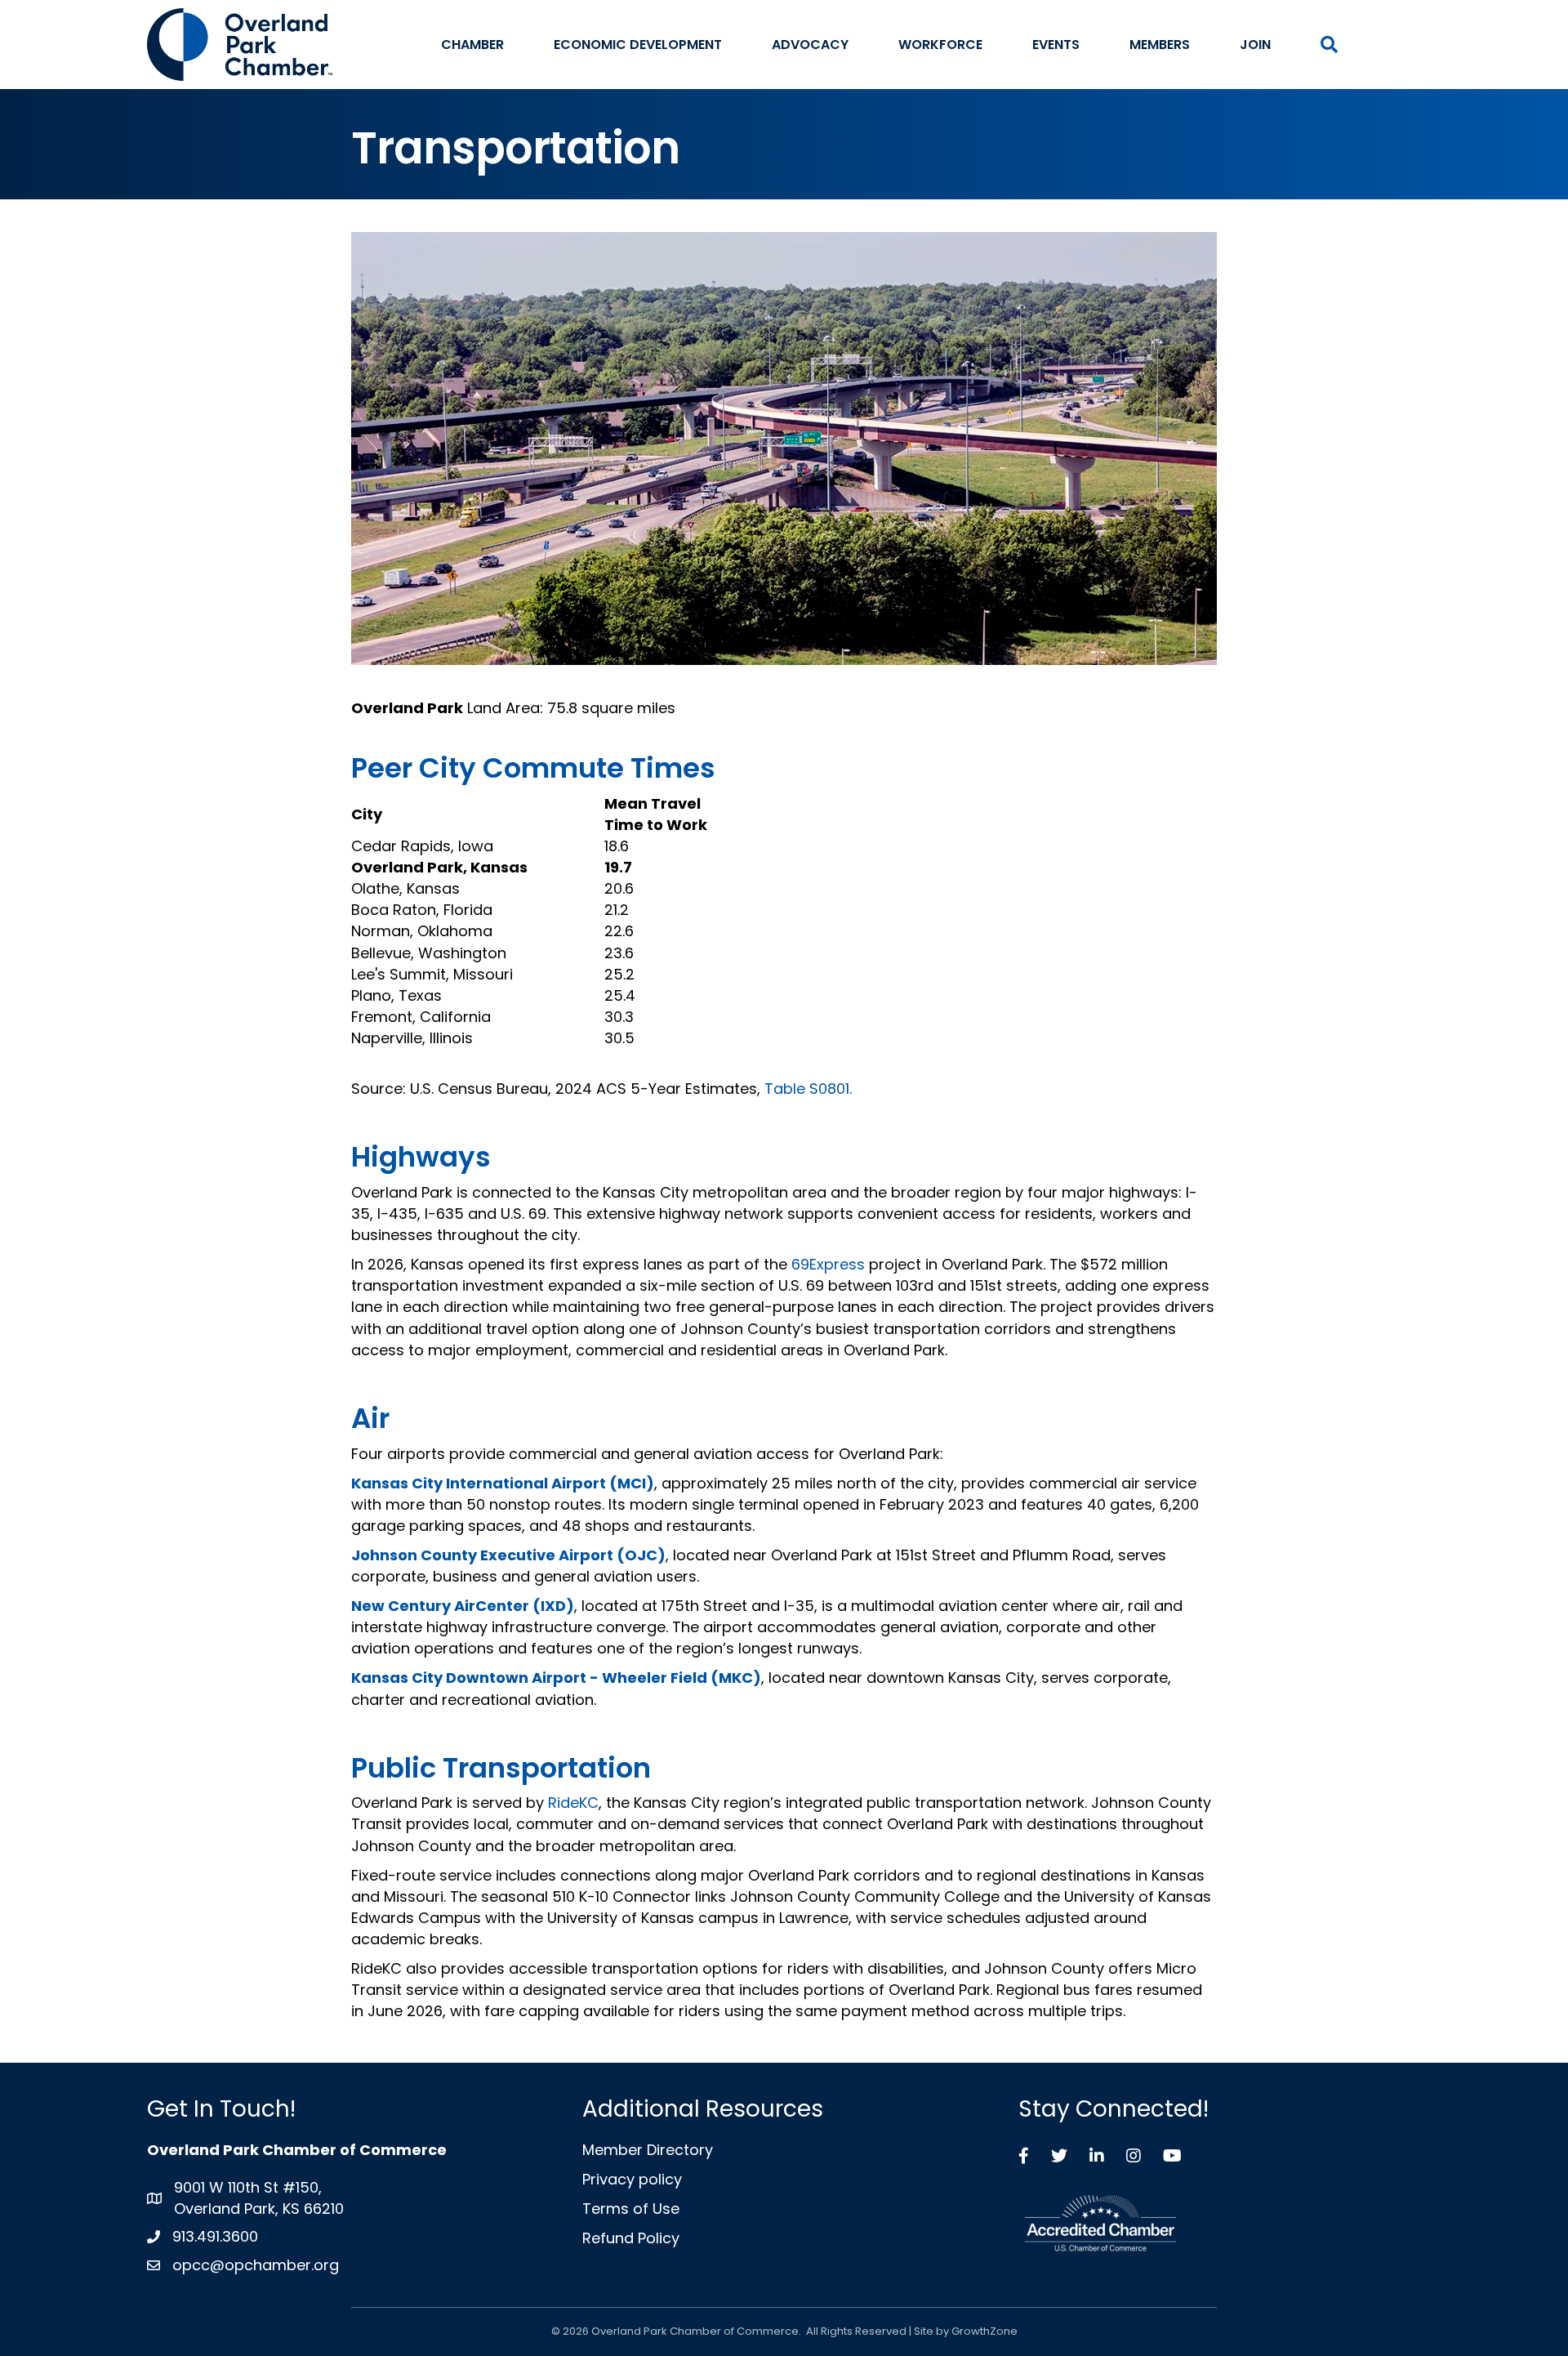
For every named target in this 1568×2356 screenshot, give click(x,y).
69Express (828, 1264)
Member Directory (648, 2150)
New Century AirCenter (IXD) (463, 1606)
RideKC (573, 1803)
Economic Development (638, 45)
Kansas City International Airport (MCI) (503, 1483)
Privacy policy (632, 2179)
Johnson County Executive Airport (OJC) (508, 1555)
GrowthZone (984, 2331)
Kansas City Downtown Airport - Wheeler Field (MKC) (556, 1678)
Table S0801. (808, 1089)
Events (1056, 45)
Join (1255, 45)
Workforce (940, 45)
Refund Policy (631, 2238)
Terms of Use (631, 2209)
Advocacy (810, 45)
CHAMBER (472, 45)
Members (1160, 45)
